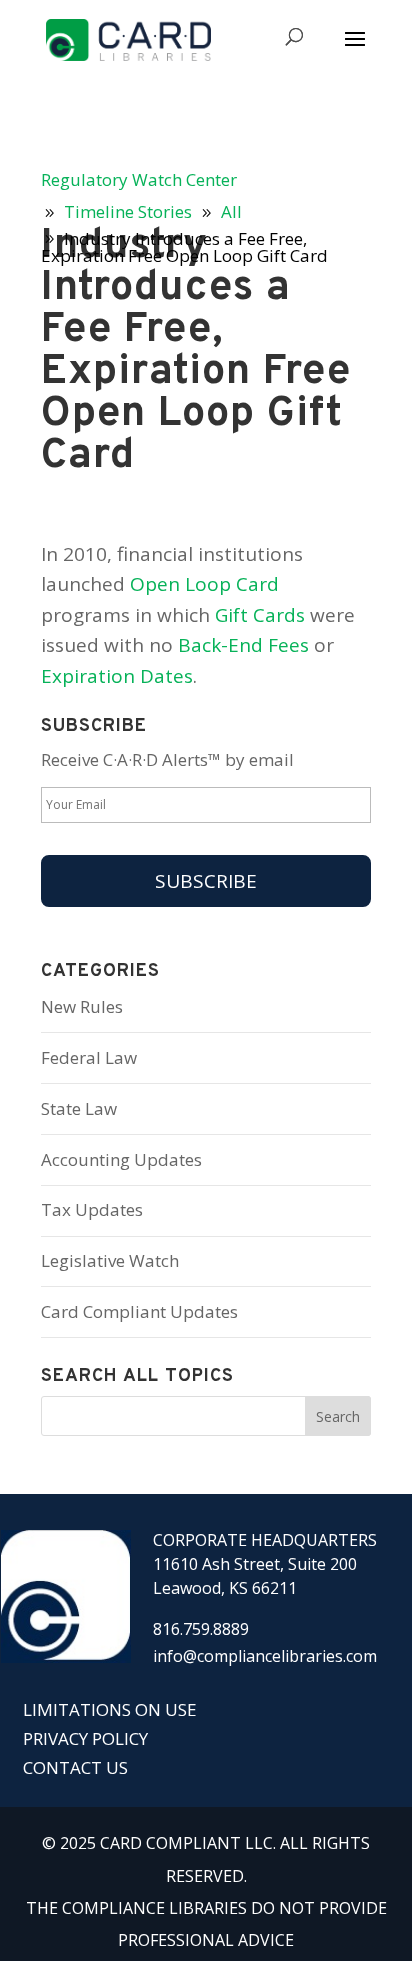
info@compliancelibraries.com (265, 1656)
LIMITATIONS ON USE (110, 1709)
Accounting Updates (121, 1159)
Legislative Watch (110, 1260)
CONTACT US (75, 1767)
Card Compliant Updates (139, 1311)
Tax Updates (92, 1209)
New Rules (82, 1006)
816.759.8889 (201, 1629)
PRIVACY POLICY (85, 1738)
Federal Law (89, 1057)
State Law (79, 1108)
